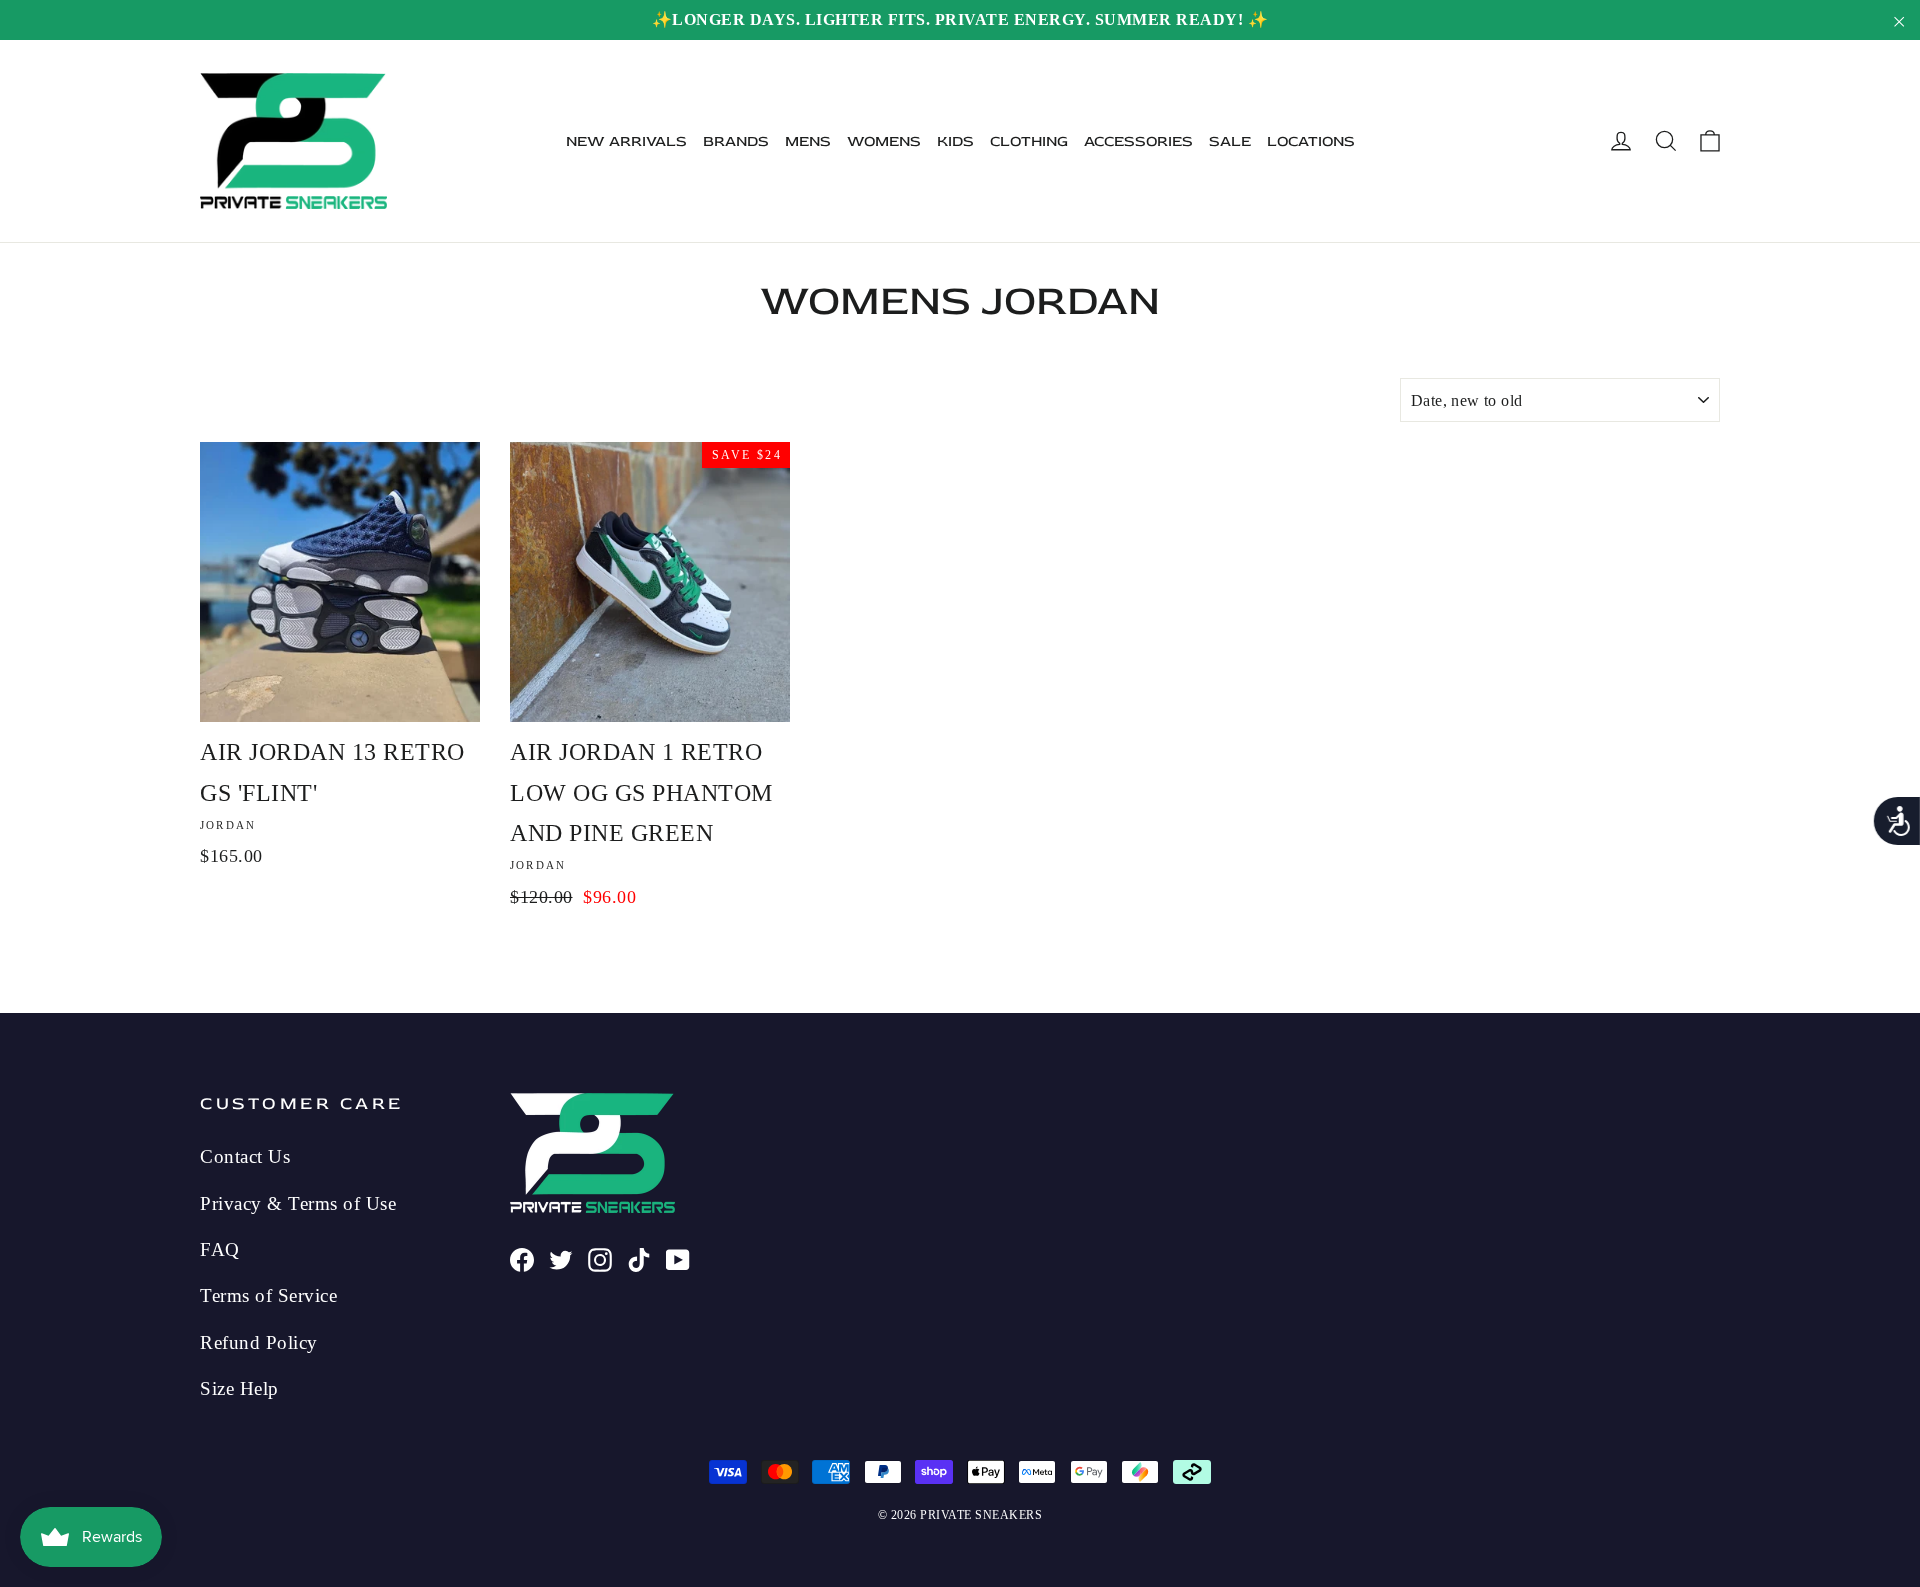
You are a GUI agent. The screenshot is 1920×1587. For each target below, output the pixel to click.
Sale (1230, 141)
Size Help (239, 1388)
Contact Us (245, 1156)
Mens (808, 141)
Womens (884, 141)
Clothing (1029, 141)
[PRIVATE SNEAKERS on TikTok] (639, 1258)
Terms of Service (268, 1295)
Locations (1311, 141)
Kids (955, 141)
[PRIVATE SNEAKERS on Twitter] (561, 1258)
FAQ (220, 1249)
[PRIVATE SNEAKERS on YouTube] (678, 1258)
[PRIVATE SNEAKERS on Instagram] (600, 1258)
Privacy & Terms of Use (298, 1203)
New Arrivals (626, 141)
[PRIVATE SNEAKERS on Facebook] (522, 1258)
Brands (736, 141)
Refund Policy (259, 1342)
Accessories (1138, 141)
